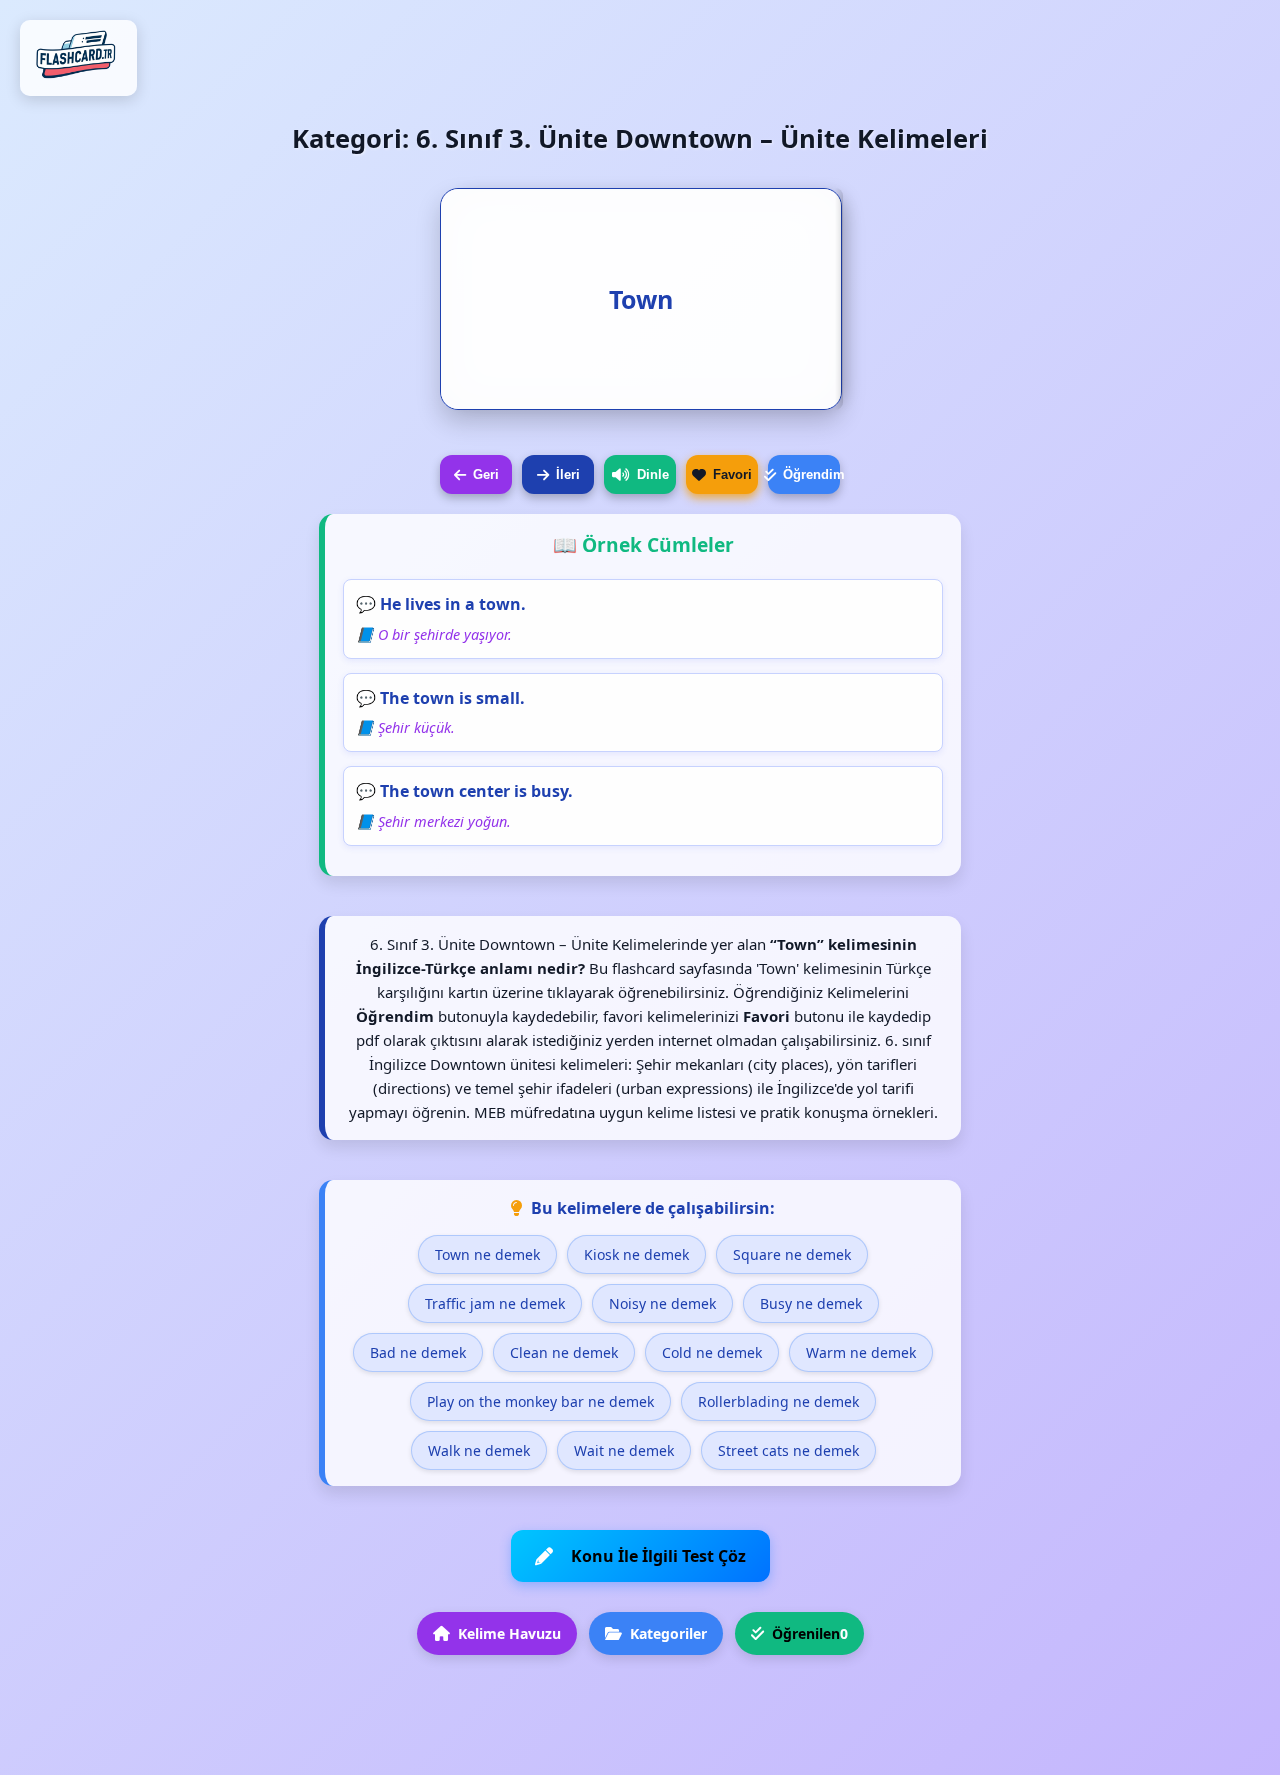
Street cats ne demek (788, 1450)
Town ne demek (487, 1254)
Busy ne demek (811, 1303)
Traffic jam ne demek (495, 1303)
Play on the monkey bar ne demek (540, 1401)
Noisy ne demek (662, 1303)
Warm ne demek (861, 1352)
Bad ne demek (418, 1352)
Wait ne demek (624, 1450)
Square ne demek (792, 1254)
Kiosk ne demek (636, 1254)
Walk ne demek (479, 1450)
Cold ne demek (712, 1352)
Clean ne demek (564, 1352)
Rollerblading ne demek (778, 1401)
